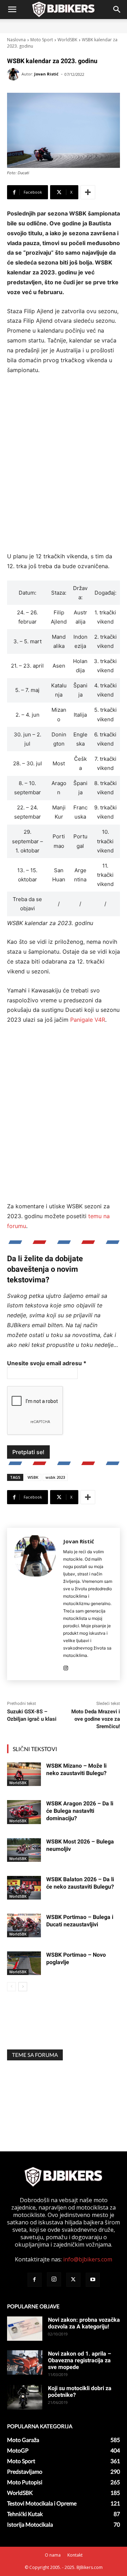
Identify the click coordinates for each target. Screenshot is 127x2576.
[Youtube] (93, 2280)
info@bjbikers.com (88, 2259)
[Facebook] (35, 2280)
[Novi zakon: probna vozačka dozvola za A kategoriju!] (25, 2329)
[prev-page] (11, 1987)
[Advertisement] (64, 468)
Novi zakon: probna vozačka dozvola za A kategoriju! (84, 2323)
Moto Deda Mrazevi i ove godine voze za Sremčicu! (96, 1719)
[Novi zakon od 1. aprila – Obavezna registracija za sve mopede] (25, 2362)
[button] (12, 10)
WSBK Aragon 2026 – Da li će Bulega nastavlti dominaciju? (80, 1811)
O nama (53, 2555)
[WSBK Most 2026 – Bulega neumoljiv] (24, 1850)
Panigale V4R (88, 1020)
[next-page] (23, 1987)
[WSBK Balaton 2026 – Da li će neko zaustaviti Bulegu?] (24, 1888)
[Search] (117, 10)
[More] (88, 192)
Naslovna (16, 40)
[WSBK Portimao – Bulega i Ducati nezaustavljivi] (24, 1925)
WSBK (33, 1477)
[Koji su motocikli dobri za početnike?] (25, 2397)
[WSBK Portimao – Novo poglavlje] (24, 1963)
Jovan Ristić (46, 74)
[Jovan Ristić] (14, 74)
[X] (73, 2280)
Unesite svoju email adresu (47, 1363)
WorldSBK (67, 40)
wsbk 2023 (55, 1477)
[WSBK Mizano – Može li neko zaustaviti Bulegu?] (24, 1774)
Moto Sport (42, 40)
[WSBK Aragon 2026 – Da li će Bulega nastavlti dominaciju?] (24, 1812)
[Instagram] (66, 1667)
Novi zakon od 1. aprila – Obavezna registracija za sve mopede (80, 2360)
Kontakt (75, 2555)
